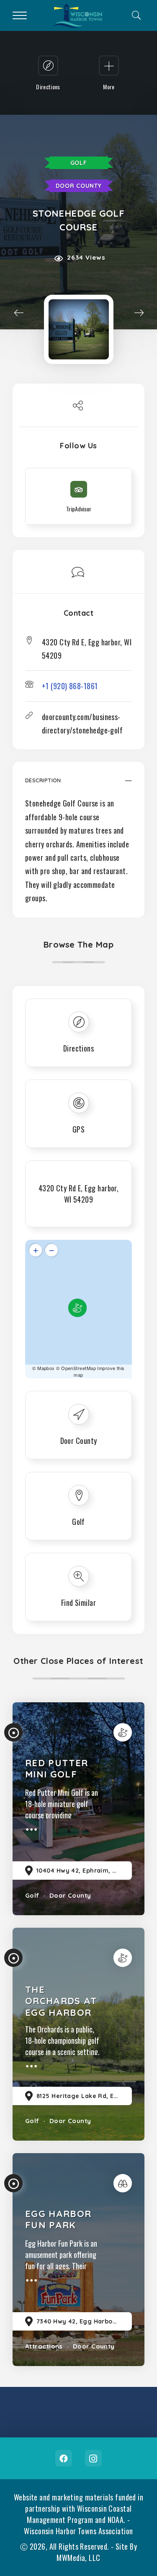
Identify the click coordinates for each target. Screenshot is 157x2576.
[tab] (78, 785)
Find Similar (78, 1603)
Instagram (93, 2458)
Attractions (44, 2346)
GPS (78, 1129)
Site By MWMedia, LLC (97, 2552)
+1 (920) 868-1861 (70, 686)
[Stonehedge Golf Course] (79, 329)
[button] (78, 785)
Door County (79, 186)
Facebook (64, 2458)
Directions (79, 1048)
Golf (79, 163)
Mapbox (46, 1368)
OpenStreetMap (78, 1368)
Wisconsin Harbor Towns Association (78, 2531)
